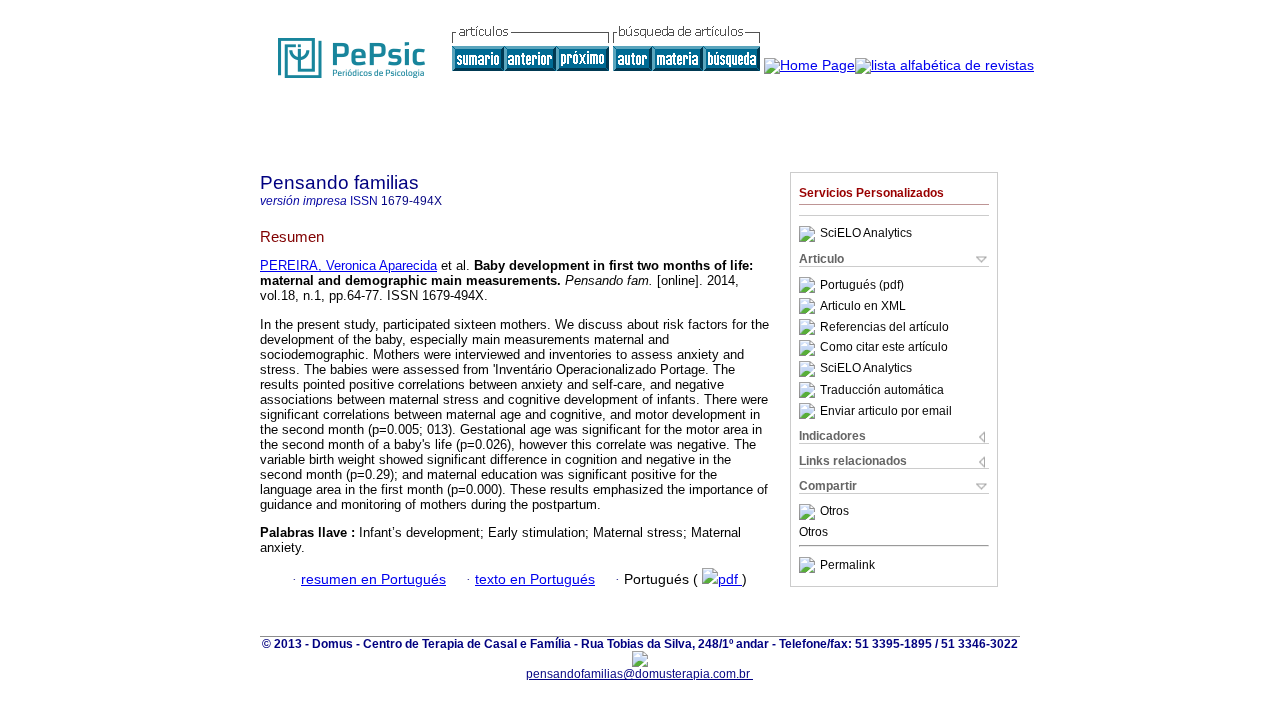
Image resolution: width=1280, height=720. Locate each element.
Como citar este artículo (884, 348)
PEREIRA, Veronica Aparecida (348, 265)
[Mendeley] (809, 512)
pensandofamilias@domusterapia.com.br (639, 674)
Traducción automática (882, 390)
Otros (834, 512)
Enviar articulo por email (886, 411)
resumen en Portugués (373, 579)
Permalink (847, 565)
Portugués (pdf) (862, 285)
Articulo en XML (863, 306)
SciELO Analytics (866, 234)
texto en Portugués (535, 579)
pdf (730, 579)
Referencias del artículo (884, 327)
